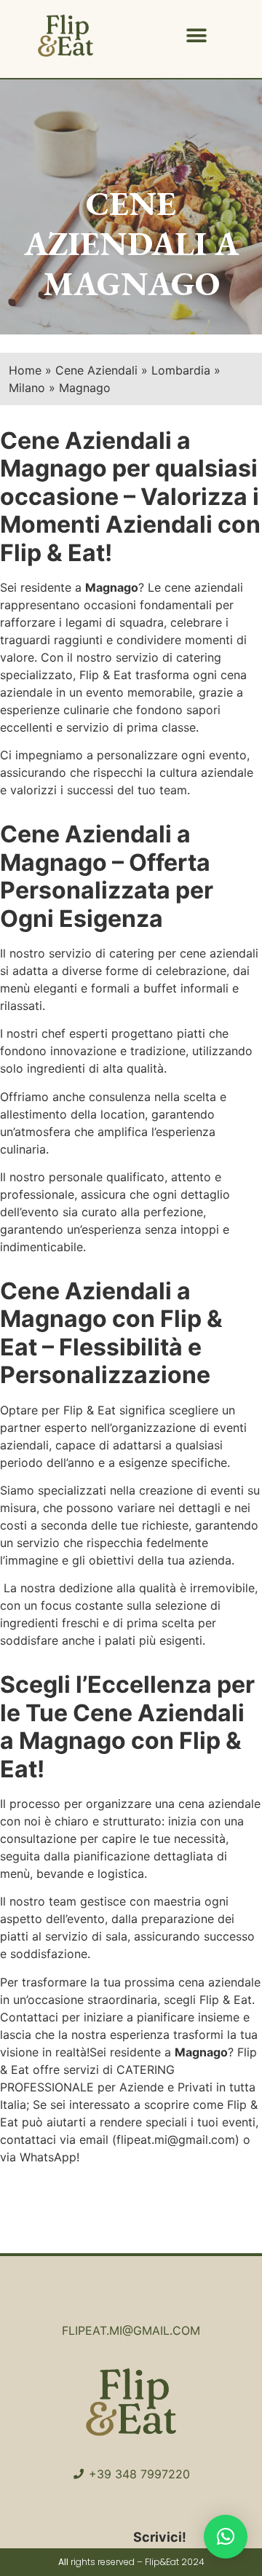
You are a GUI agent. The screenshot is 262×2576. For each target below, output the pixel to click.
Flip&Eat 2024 (175, 2562)
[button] (197, 36)
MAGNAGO (131, 283)
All (63, 2562)
